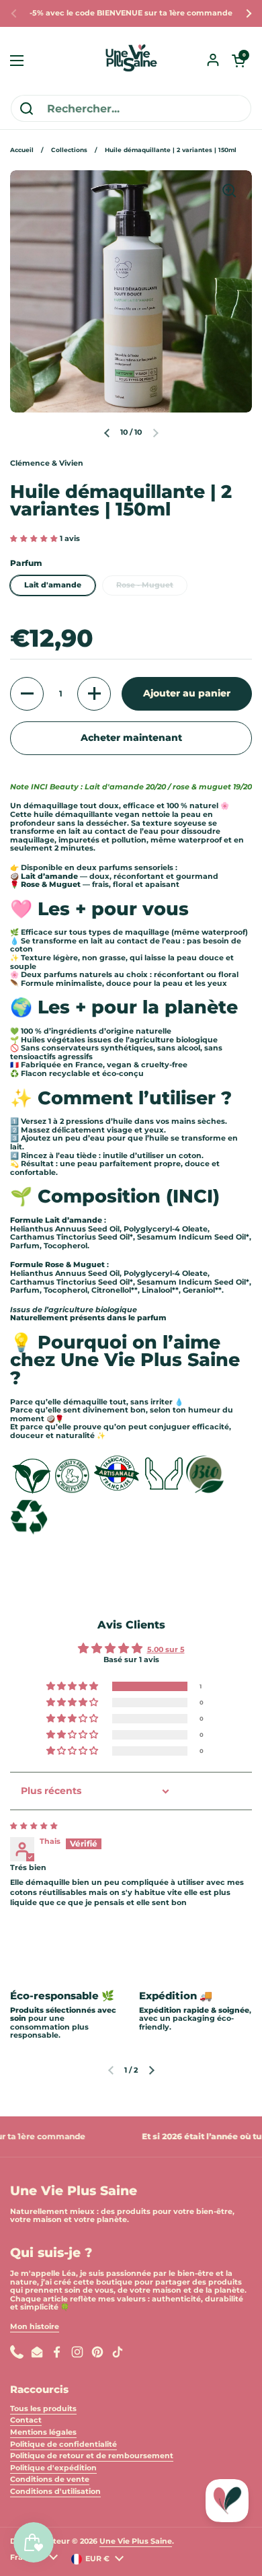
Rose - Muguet (145, 585)
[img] (34, 1826)
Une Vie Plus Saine (136, 2541)
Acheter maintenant (131, 738)
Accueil (22, 150)
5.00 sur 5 (166, 1650)
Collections (69, 150)
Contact (26, 2420)
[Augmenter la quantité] (94, 694)
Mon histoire (35, 2327)
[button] (238, 61)
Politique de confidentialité (63, 2444)
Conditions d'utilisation (55, 2492)
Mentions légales (43, 2432)
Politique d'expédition (53, 2468)
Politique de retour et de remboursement (92, 2456)
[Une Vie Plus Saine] (131, 61)
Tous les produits (43, 2409)
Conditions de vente (50, 2479)
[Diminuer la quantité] (27, 694)
